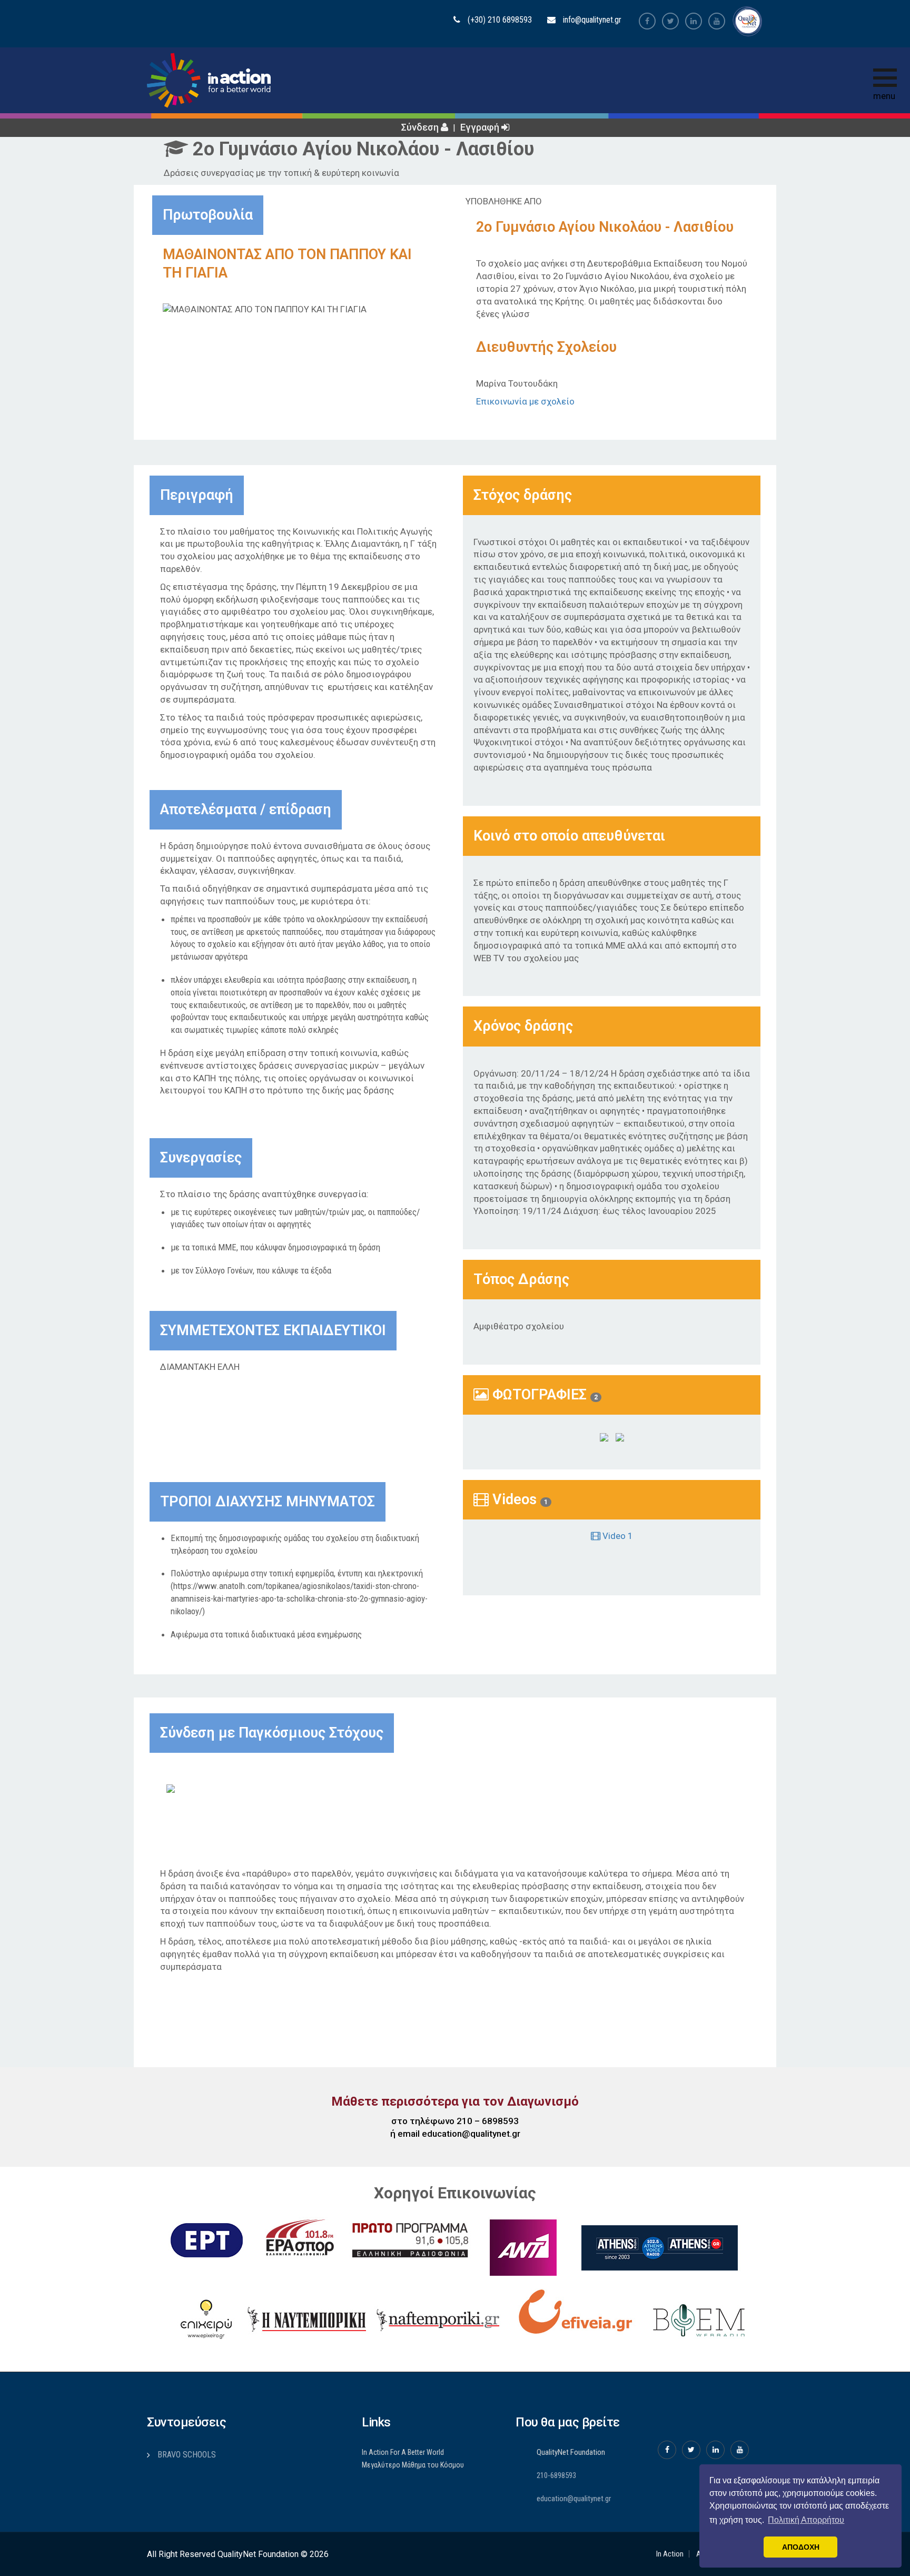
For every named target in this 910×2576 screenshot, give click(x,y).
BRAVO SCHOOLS (187, 2455)
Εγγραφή (481, 127)
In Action (670, 2554)
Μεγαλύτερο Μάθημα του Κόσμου (413, 2465)
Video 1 (617, 1536)
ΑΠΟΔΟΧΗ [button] (801, 2547)
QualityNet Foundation (571, 2452)
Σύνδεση (421, 127)
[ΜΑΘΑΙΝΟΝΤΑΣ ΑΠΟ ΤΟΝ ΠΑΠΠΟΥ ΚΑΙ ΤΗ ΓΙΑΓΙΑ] (604, 1437)
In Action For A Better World (403, 2452)
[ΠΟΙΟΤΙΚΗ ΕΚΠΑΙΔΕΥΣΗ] (193, 1788)
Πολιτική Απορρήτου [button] (806, 2520)
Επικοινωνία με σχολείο (525, 401)
